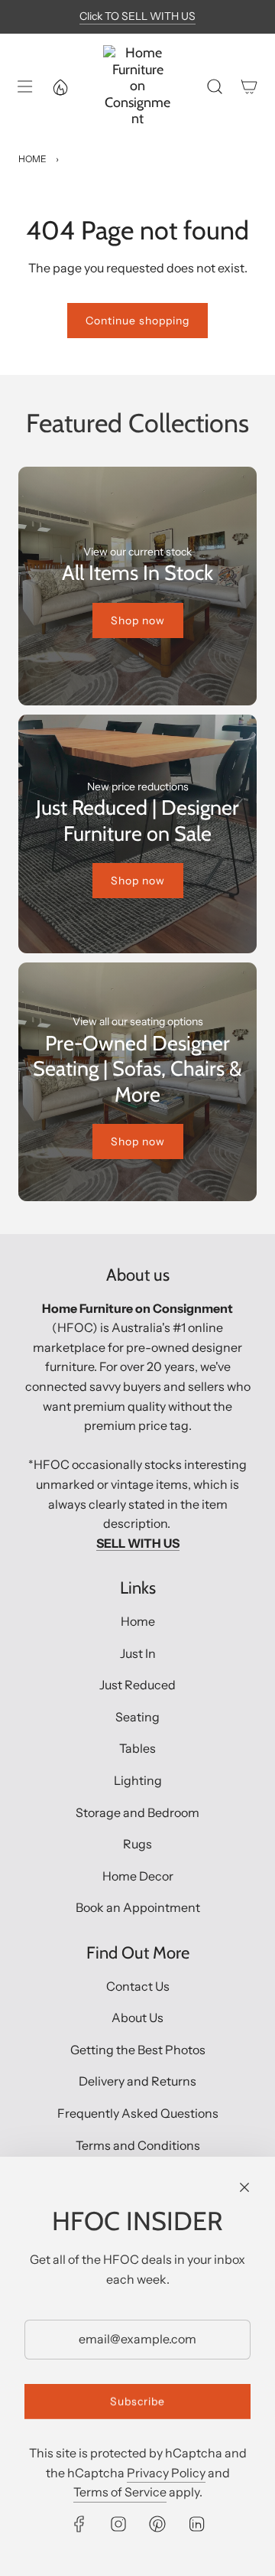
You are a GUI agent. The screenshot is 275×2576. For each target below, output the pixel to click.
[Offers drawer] (60, 86)
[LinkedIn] (196, 2524)
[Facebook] (79, 2524)
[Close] (244, 2187)
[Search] (214, 86)
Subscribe (137, 2402)
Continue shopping (137, 321)
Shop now (138, 620)
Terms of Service (120, 2492)
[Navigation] (24, 86)
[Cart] (249, 86)
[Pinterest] (157, 2524)
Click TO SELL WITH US (137, 16)
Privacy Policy (166, 2473)
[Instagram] (118, 2524)
